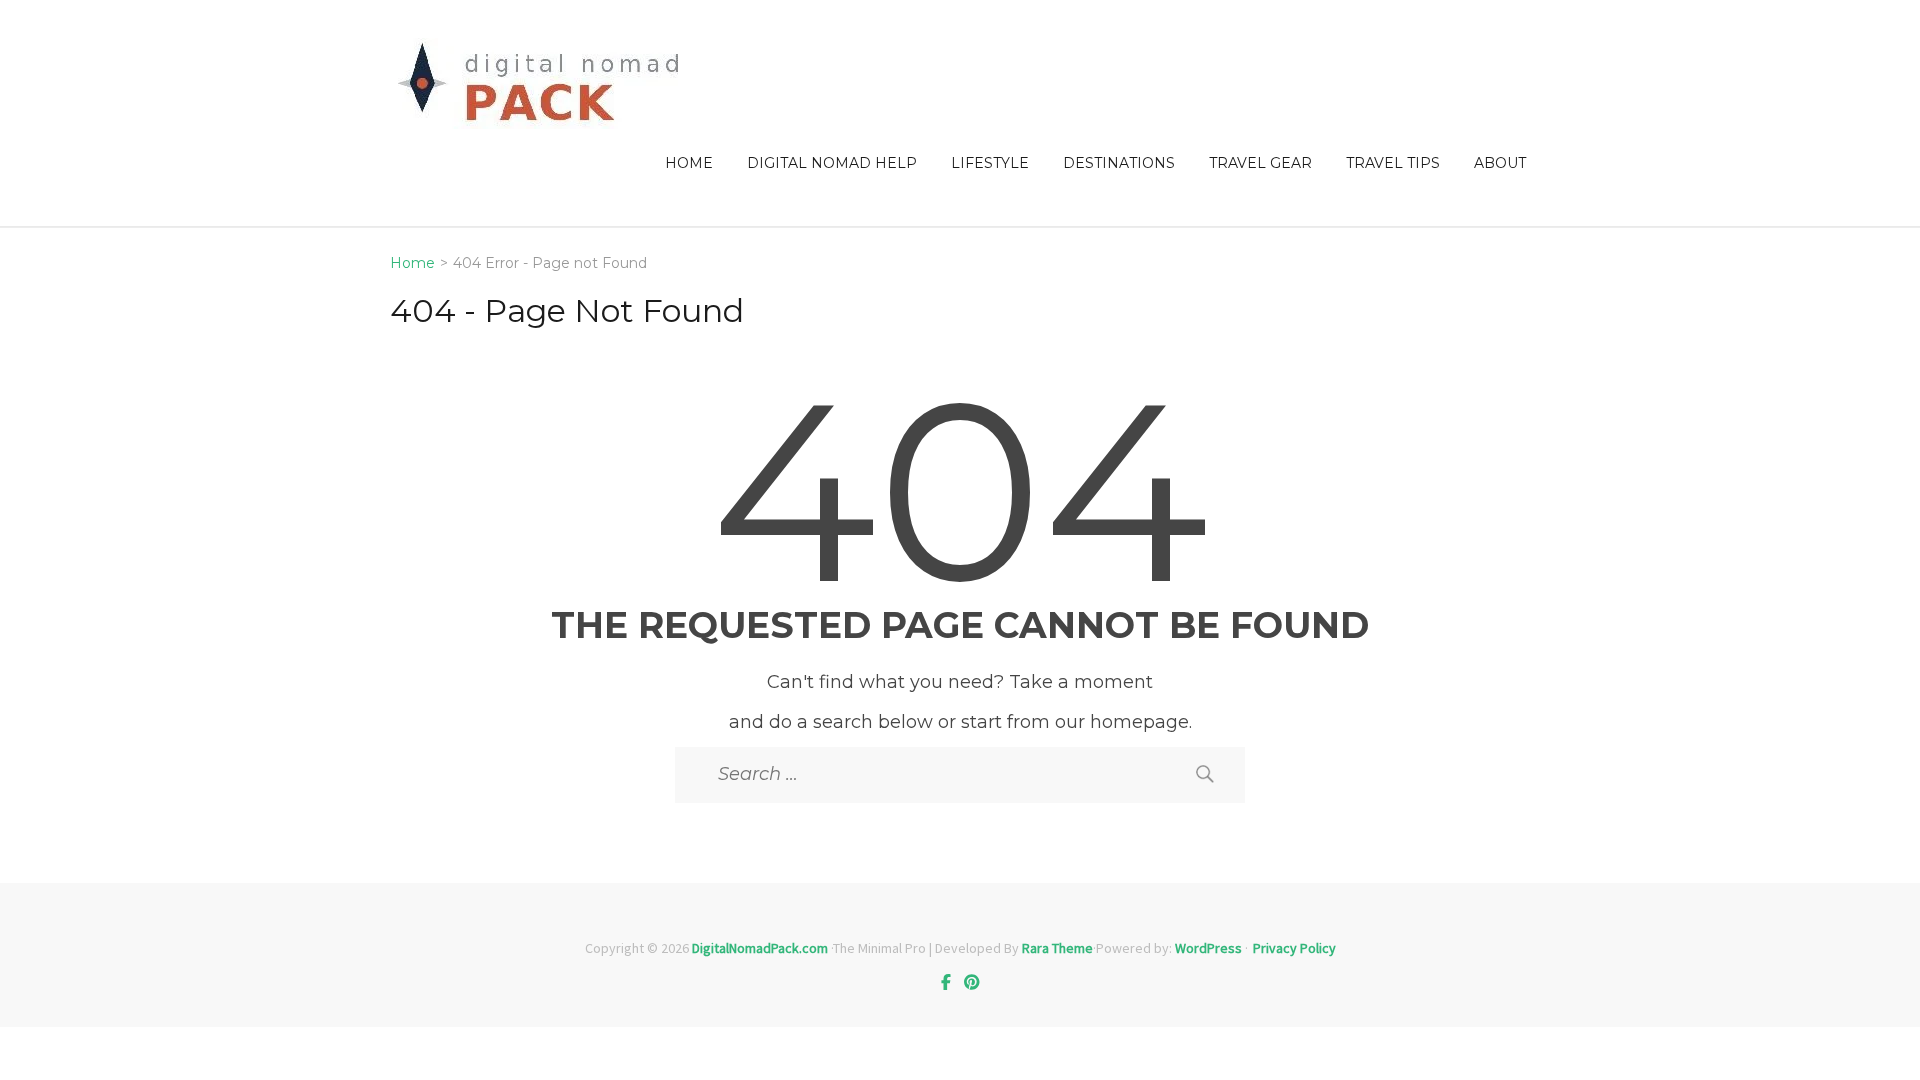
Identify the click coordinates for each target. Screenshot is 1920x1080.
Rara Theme (1057, 948)
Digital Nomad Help (832, 163)
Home (689, 163)
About (1500, 163)
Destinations (1119, 163)
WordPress (1208, 948)
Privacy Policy (1294, 948)
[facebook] (946, 982)
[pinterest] (972, 982)
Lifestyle (990, 163)
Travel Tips (1393, 163)
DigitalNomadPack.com (760, 948)
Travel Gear (1260, 163)
